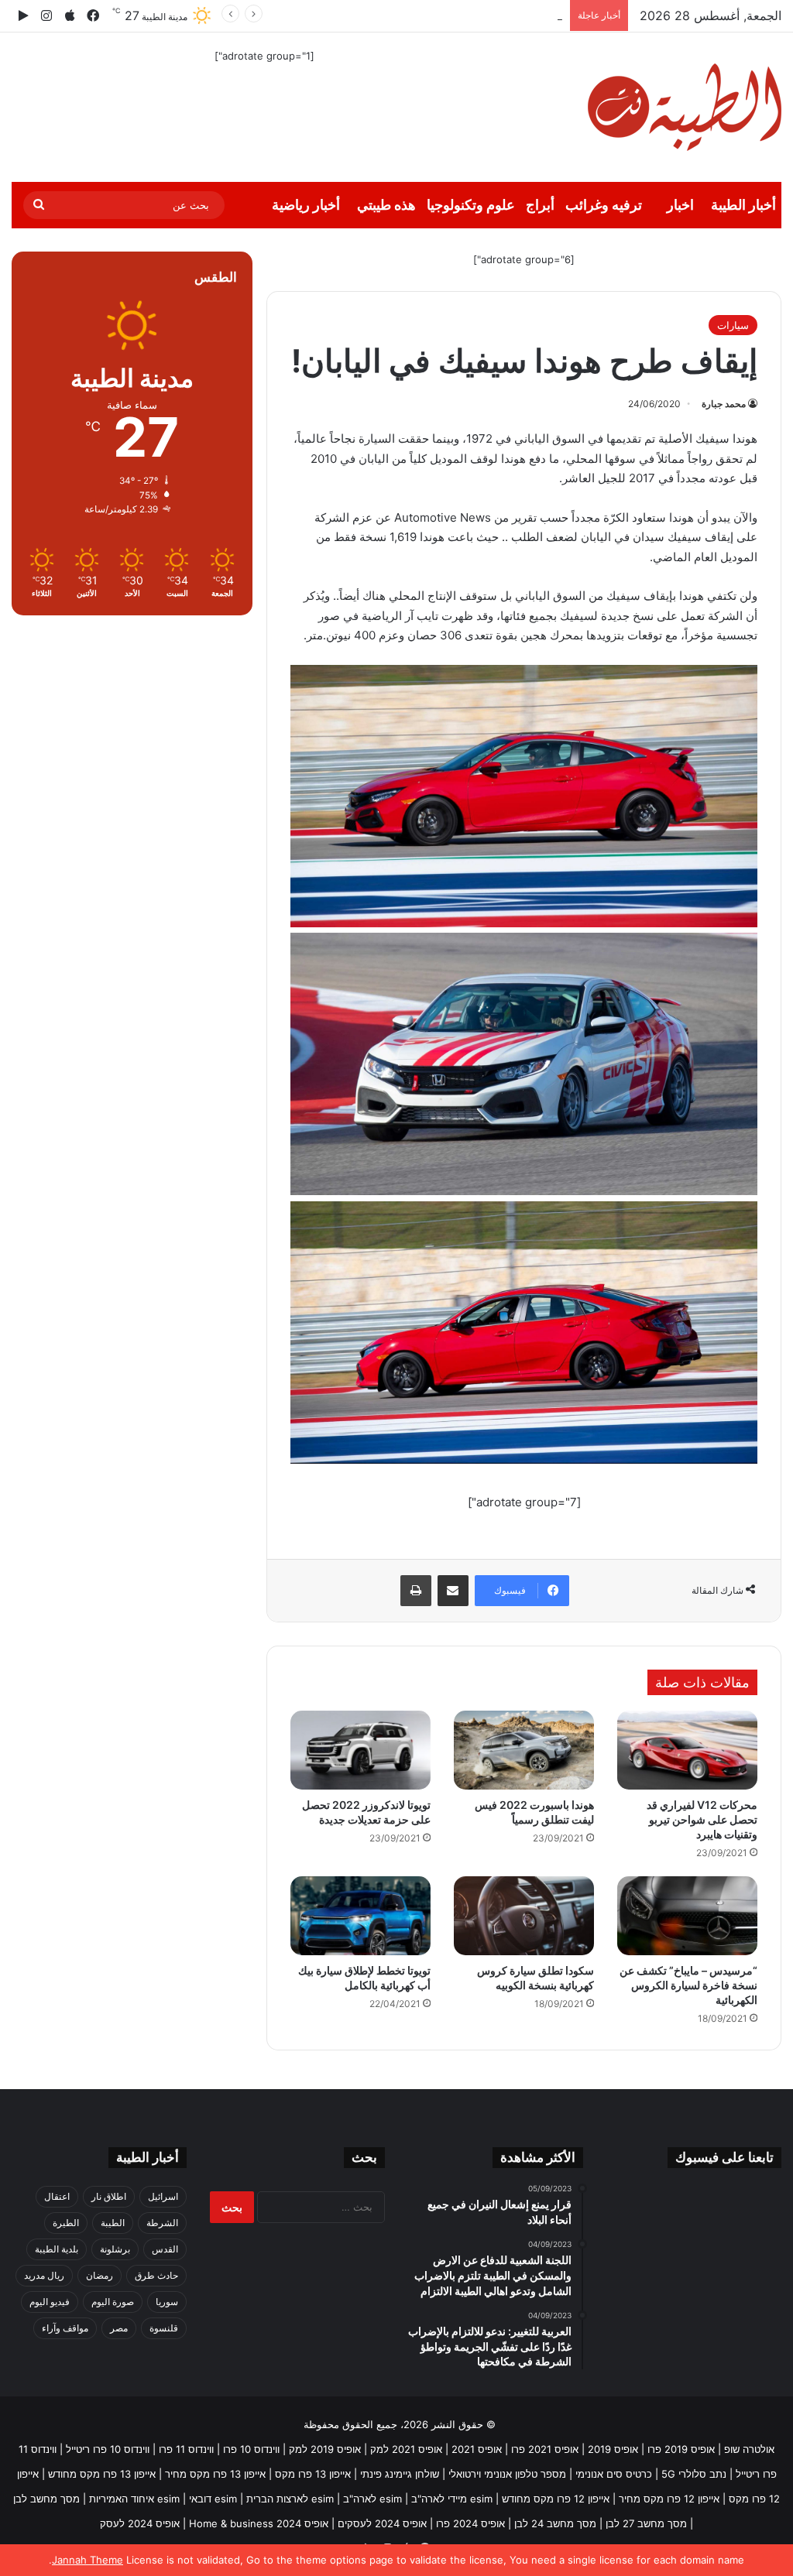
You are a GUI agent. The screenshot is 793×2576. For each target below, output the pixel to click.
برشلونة (115, 2249)
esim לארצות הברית (290, 2499)
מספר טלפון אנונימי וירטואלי (507, 2474)
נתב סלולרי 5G (694, 2474)
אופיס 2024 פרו (470, 2523)
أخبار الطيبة (743, 205)
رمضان (100, 2275)
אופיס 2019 (613, 2449)
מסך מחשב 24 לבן (555, 2523)
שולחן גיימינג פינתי (400, 2474)
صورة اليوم (113, 2302)
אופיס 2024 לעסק (140, 2523)
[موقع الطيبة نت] (685, 107)
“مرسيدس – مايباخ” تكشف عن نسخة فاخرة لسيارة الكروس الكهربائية (688, 1985)
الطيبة (113, 2223)
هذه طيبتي (386, 205)
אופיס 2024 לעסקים (382, 2523)
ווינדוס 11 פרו (186, 2449)
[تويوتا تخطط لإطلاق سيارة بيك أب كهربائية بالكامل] (360, 1916)
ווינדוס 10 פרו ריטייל (108, 2449)
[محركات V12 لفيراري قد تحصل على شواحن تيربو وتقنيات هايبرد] (687, 1750)
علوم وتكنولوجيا (471, 205)
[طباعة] (416, 1591)
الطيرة (66, 2223)
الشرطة (162, 2223)
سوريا (167, 2302)
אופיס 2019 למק (325, 2449)
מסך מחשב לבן (46, 2499)
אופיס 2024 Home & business (259, 2523)
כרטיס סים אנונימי (614, 2474)
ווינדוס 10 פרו (251, 2449)
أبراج (540, 205)
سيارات (733, 325)
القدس (165, 2249)
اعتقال (57, 2196)
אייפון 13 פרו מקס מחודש (102, 2474)
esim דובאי (213, 2499)
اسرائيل (163, 2196)
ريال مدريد (44, 2275)
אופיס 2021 (477, 2449)
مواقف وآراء (65, 2328)
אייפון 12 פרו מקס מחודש (556, 2499)
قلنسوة (164, 2328)
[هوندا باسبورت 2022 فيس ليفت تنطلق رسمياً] (524, 1750)
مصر (119, 2328)
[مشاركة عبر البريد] (453, 1591)
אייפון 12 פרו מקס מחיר (669, 2499)
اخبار (680, 205)
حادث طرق (156, 2275)
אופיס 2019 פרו (681, 2449)
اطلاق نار (109, 2196)
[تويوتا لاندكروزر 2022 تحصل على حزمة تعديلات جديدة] (360, 1750)
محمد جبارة (724, 404)
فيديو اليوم (50, 2302)
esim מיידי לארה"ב (452, 2499)
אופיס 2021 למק (406, 2449)
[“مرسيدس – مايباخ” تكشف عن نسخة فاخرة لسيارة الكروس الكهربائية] (687, 1916)
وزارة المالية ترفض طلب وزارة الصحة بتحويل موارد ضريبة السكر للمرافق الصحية (389, 15)
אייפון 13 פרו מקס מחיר (215, 2474)
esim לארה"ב (372, 2499)
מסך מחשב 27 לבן (646, 2523)
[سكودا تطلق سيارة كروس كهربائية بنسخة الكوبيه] (524, 1916)
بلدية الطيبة (57, 2249)
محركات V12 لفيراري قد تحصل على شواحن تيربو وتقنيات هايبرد (702, 1819)
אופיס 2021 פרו (545, 2449)
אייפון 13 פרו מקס (313, 2474)
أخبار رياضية (306, 205)
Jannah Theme (88, 2560)
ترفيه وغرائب (604, 205)
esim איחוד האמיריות (134, 2499)
